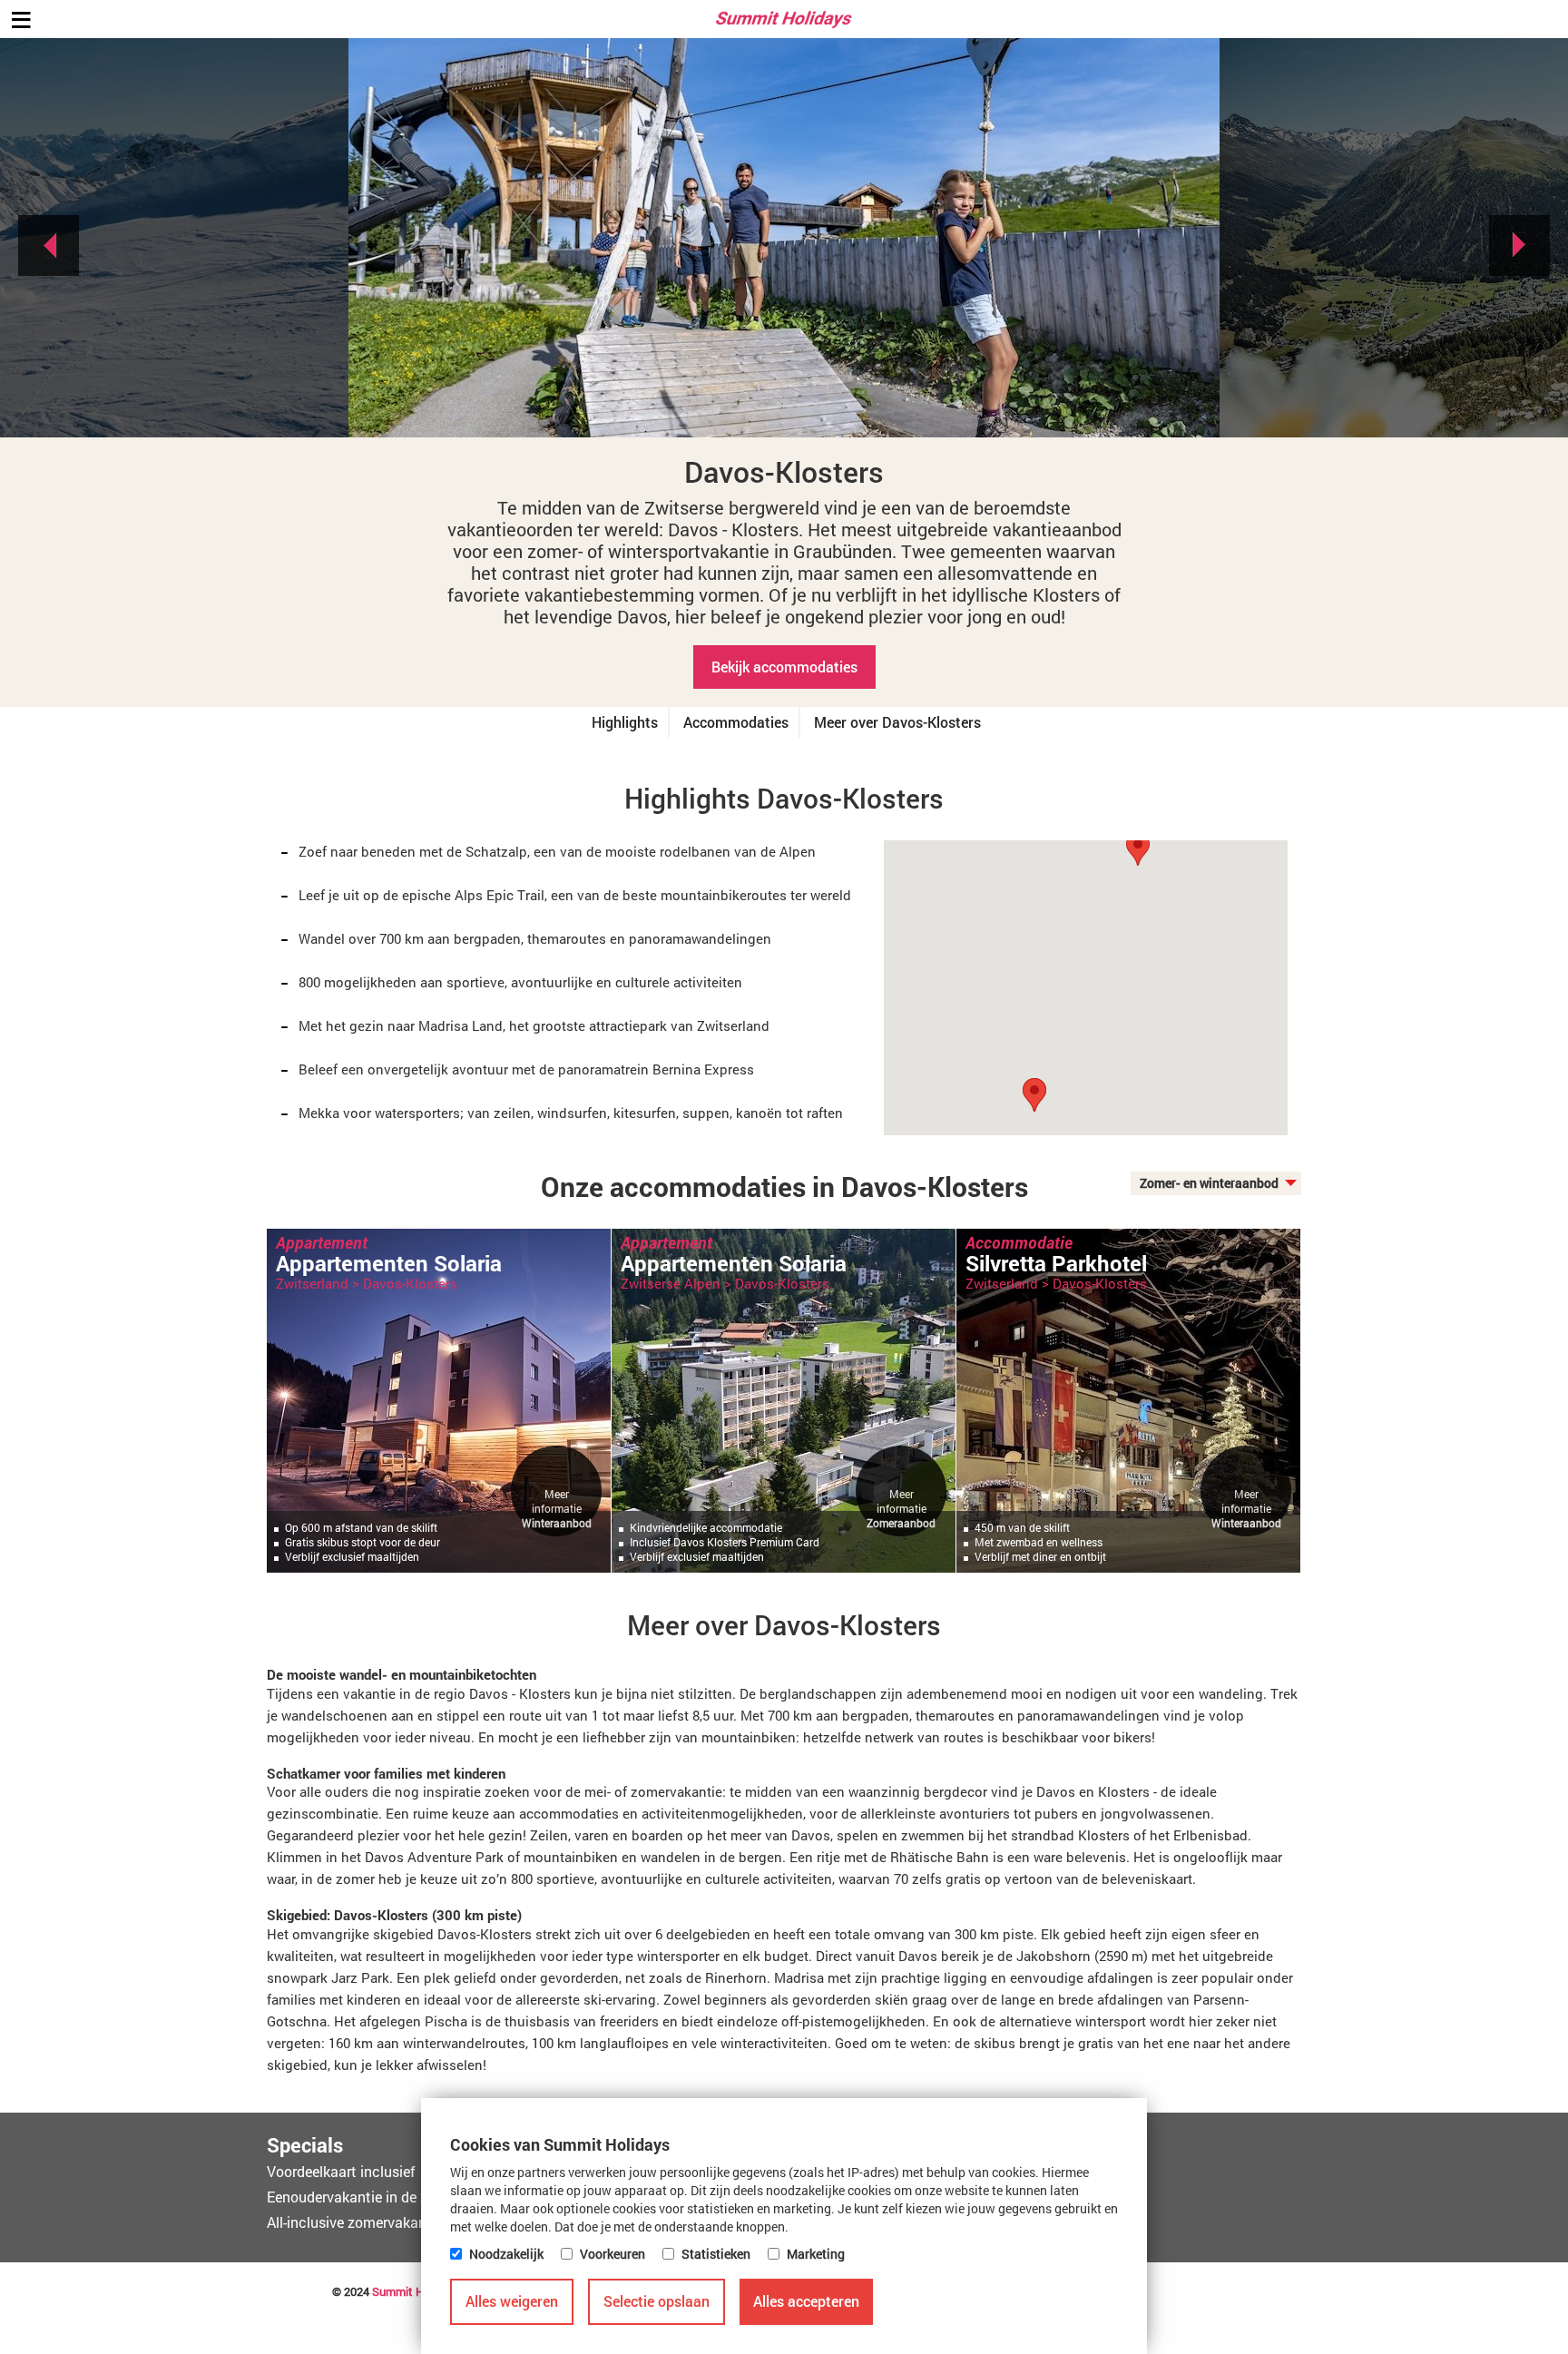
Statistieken (716, 2254)
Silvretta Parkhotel (367, 1931)
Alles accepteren (806, 2301)
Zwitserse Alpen (326, 1617)
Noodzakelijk (506, 2254)
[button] (1034, 1095)
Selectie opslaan (657, 2301)
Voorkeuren (612, 2254)
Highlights (625, 722)
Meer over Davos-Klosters (897, 722)
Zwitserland (312, 1283)
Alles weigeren (512, 2301)
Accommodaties (736, 722)
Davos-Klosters (410, 1283)
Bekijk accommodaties (784, 667)
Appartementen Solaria (389, 1263)
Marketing (816, 2254)
